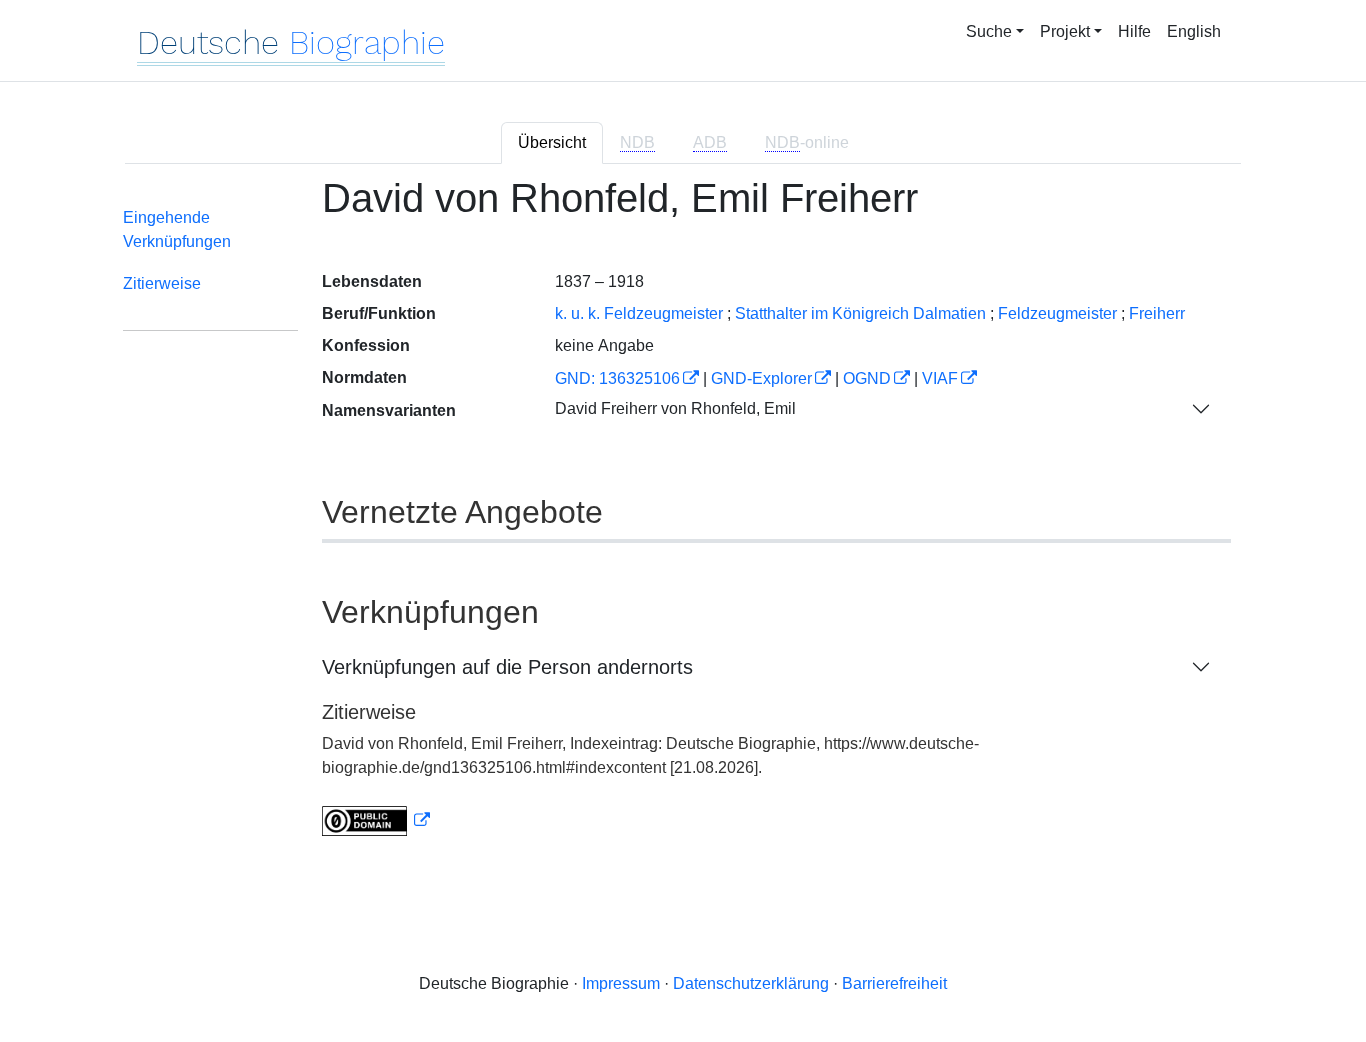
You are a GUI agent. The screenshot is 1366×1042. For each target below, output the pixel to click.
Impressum (621, 983)
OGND (867, 378)
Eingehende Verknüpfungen (177, 229)
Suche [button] (989, 31)
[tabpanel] (683, 518)
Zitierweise (162, 283)
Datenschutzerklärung (751, 983)
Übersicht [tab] (552, 142)
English (1194, 31)
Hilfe (1134, 31)
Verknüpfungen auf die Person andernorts (507, 667)
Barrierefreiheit (894, 983)
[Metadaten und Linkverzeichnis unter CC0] (376, 820)
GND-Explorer (761, 378)
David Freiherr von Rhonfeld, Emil (675, 408)
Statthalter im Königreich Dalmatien (860, 313)
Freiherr (1157, 313)
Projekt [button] (1065, 31)
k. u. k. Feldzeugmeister (639, 313)
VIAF (940, 378)
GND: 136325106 (617, 378)
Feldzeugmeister (1057, 313)
